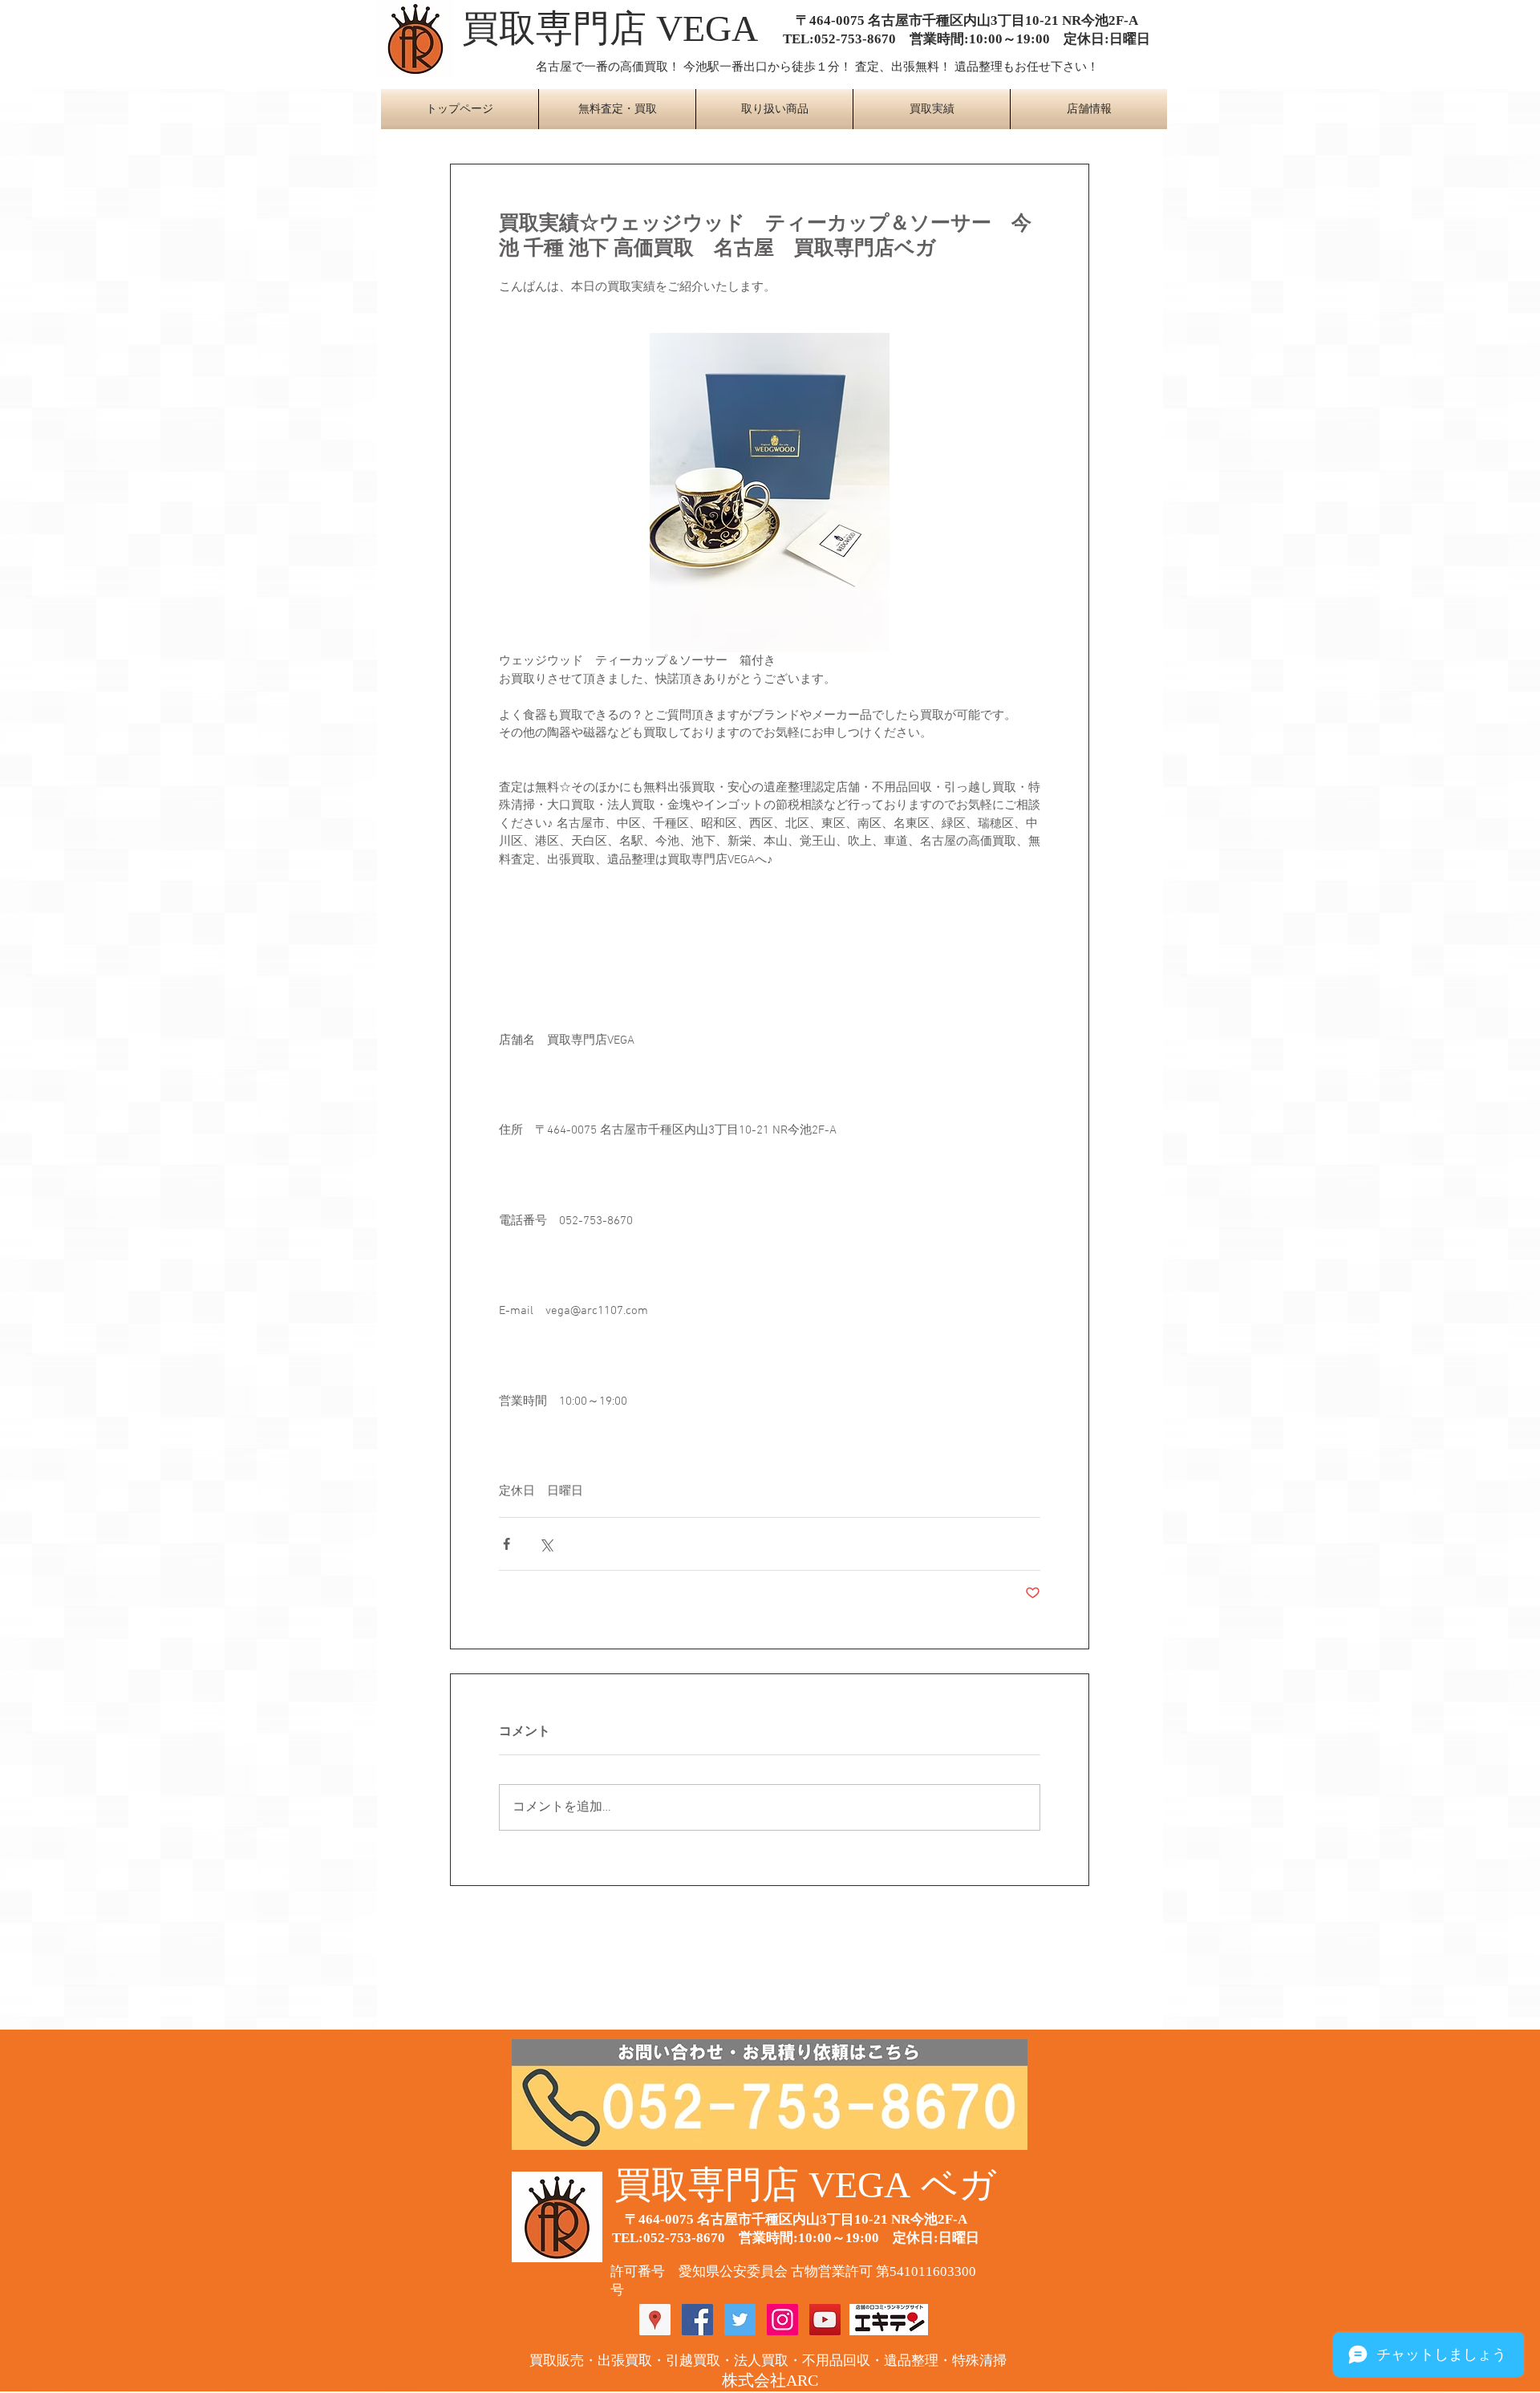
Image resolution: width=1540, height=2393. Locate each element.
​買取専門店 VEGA (610, 28)
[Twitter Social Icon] (740, 2320)
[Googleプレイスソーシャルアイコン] (655, 2320)
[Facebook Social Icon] (697, 2320)
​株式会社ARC (770, 2380)
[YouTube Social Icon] (825, 2320)
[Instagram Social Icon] (782, 2320)
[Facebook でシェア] (507, 1544)
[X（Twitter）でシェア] (546, 1544)
